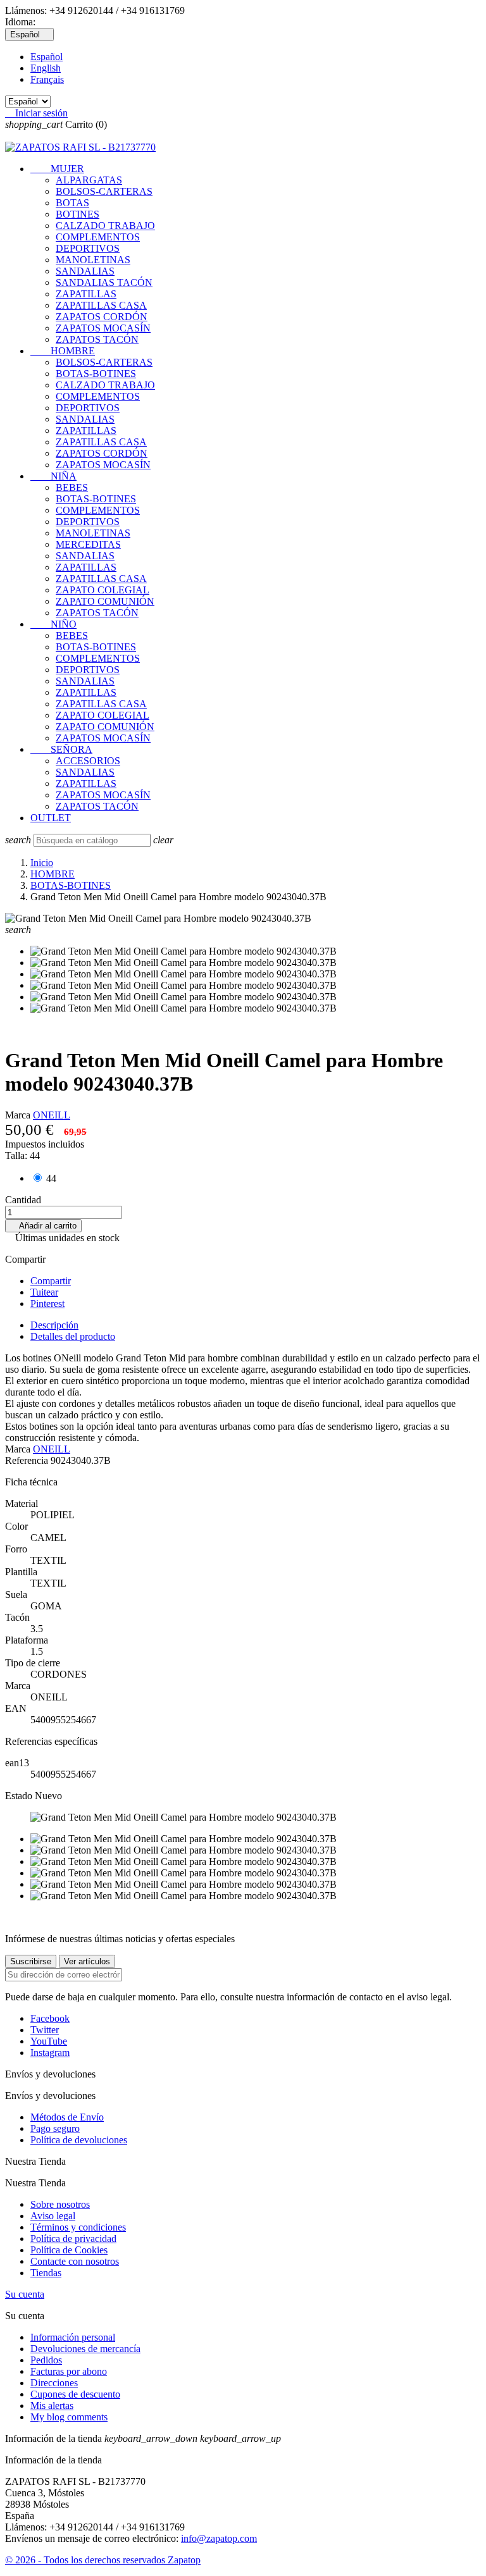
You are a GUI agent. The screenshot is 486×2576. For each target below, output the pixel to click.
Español (47, 57)
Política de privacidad (73, 2239)
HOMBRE (63, 351)
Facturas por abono (69, 2371)
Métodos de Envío (67, 2117)
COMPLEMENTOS (98, 237)
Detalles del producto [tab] (73, 1336)
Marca (18, 1115)
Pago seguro (55, 2128)
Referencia (28, 1460)
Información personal (73, 2337)
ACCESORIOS (88, 761)
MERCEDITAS (88, 544)
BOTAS (72, 203)
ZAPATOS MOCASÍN (103, 328)
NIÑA (53, 476)
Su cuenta (25, 2294)
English (46, 68)
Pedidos (46, 2360)
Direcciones (54, 2383)
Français (47, 79)
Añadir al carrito (43, 1226)
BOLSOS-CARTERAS (104, 191)
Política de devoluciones (79, 2140)
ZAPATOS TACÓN (97, 339)
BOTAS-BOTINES (96, 374)
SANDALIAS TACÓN (104, 282)
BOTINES (78, 214)
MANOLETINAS (93, 260)
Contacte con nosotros (75, 2261)
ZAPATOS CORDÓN (102, 317)
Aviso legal (53, 2216)
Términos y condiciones (78, 2227)
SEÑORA (61, 749)
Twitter (45, 2030)
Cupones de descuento (75, 2394)
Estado (20, 1796)
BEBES (72, 487)
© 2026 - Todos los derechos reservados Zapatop (103, 2560)
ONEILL (52, 1115)
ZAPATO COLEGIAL (103, 590)
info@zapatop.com (219, 2538)
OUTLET (51, 818)
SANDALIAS (85, 271)
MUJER (57, 169)
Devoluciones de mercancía (85, 2349)
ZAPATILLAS (86, 294)
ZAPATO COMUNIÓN (105, 601)
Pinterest (47, 1303)
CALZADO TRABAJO (105, 226)
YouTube (49, 2041)
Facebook (50, 2018)
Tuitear (44, 1292)
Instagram (50, 2053)
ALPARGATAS (89, 180)
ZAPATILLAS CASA (101, 305)
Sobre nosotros (60, 2204)
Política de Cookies (69, 2250)
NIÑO (53, 624)
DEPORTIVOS (88, 248)
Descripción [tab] (54, 1325)
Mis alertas (52, 2406)
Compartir (51, 1281)
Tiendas (46, 2273)
